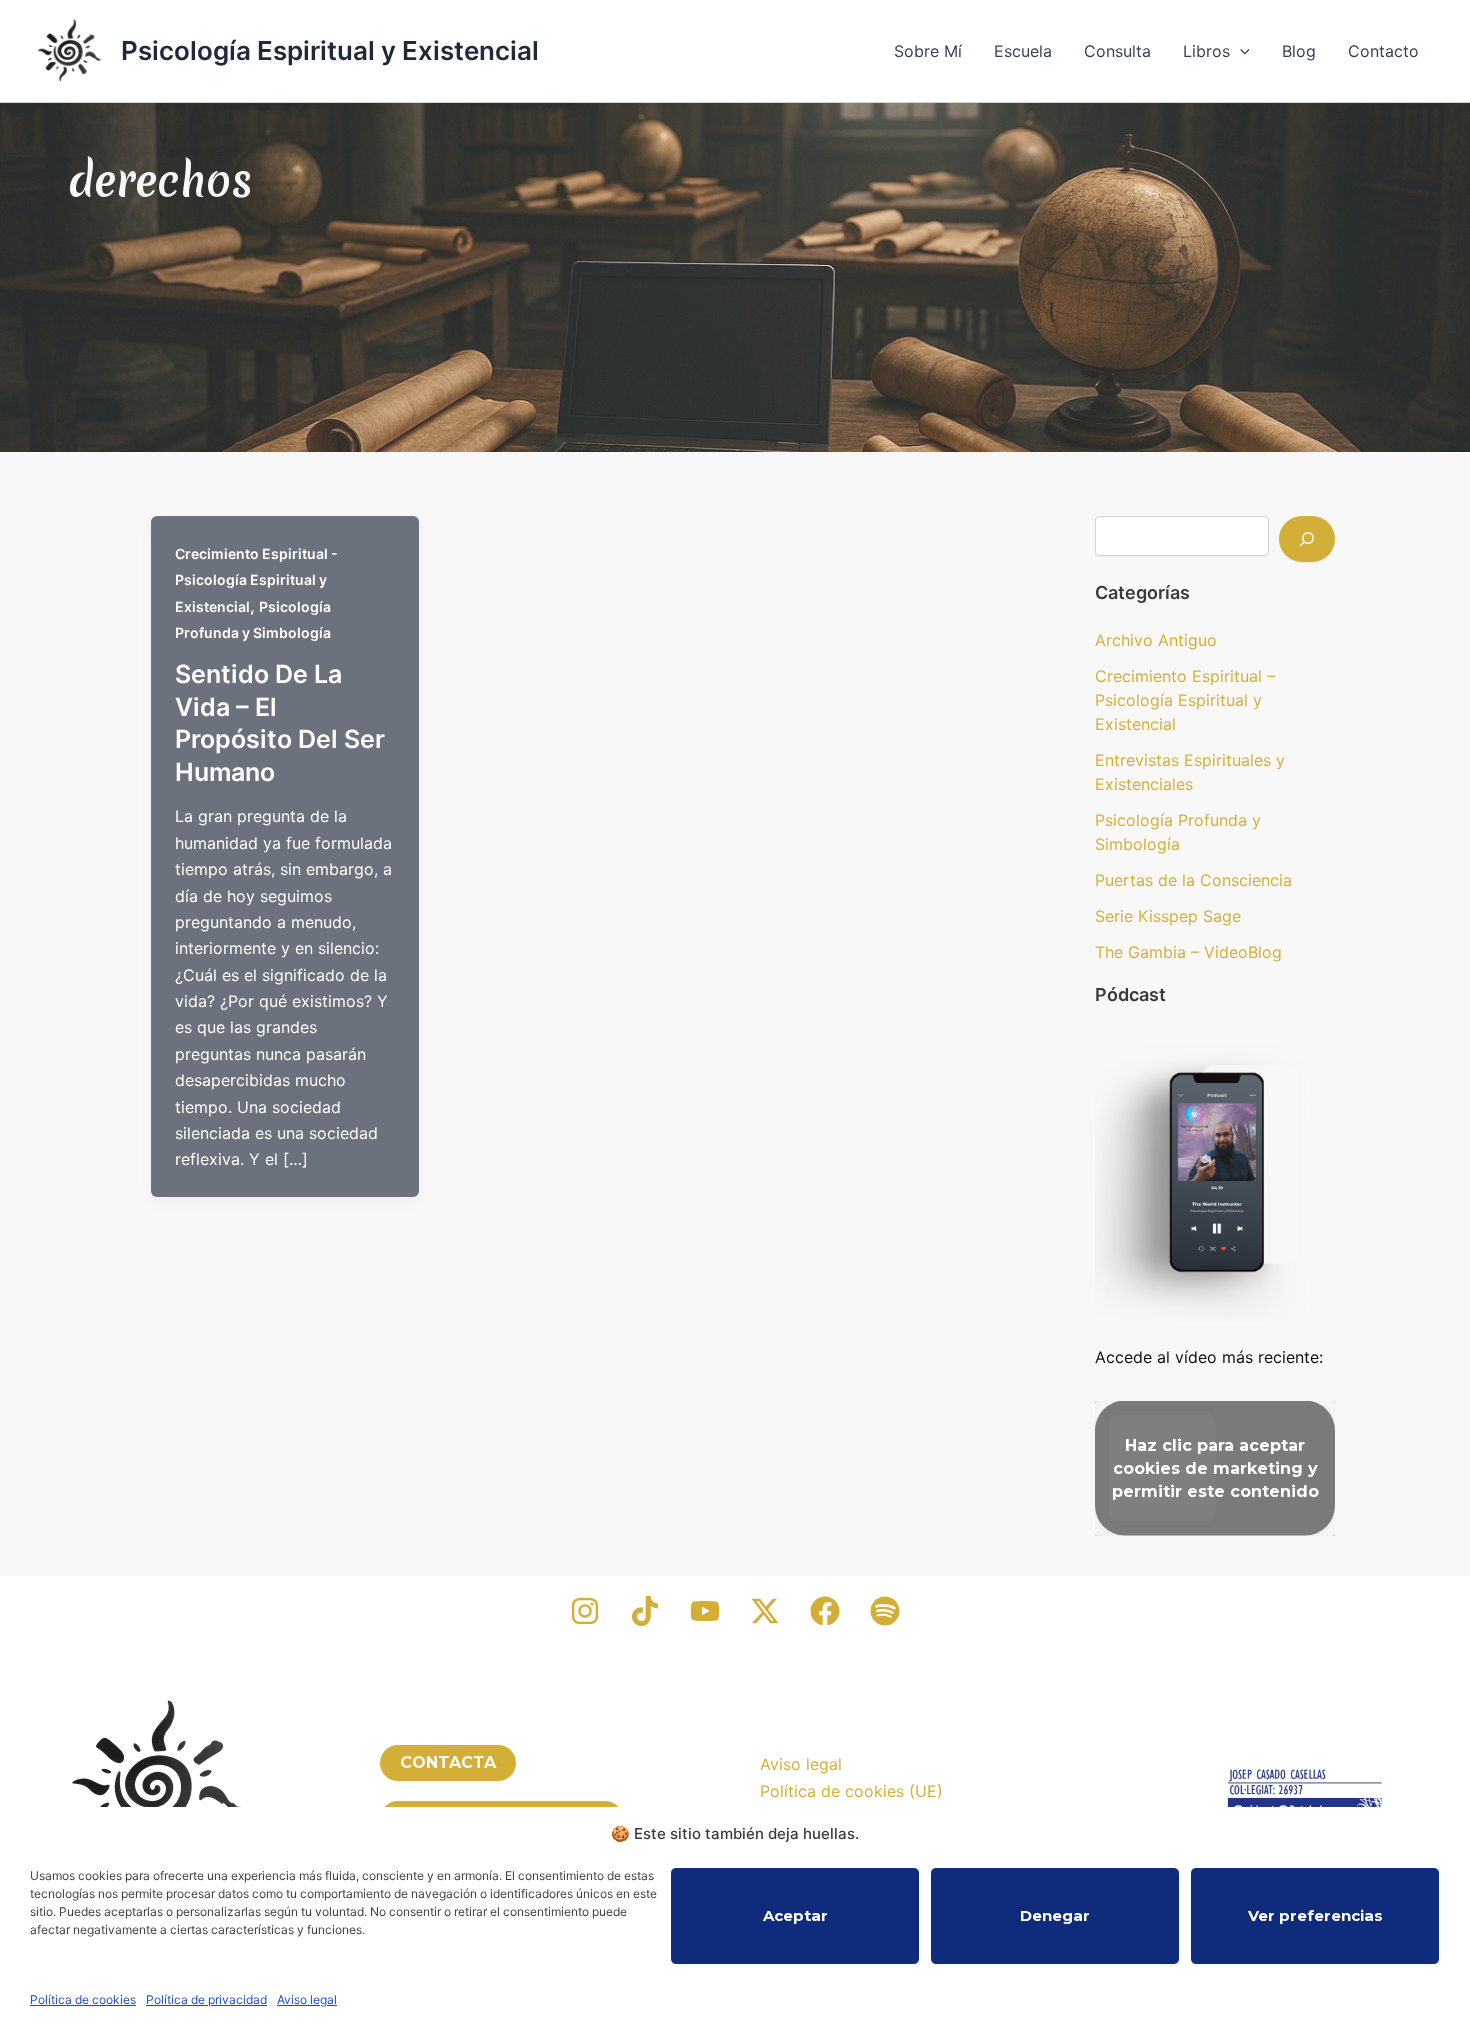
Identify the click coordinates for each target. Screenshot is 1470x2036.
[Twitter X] (765, 1611)
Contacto (1383, 51)
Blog (1299, 51)
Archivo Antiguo (1156, 640)
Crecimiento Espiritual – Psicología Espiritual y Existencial (1185, 700)
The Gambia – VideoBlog (1188, 952)
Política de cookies (83, 1999)
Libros (1206, 51)
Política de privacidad (206, 1999)
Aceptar (795, 1915)
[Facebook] (825, 1611)
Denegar (1055, 1915)
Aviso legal (307, 1999)
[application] (1240, 51)
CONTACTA (448, 1762)
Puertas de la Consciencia (1193, 880)
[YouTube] (705, 1611)
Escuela (1023, 51)
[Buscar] (1307, 539)
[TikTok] (645, 1611)
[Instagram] (585, 1611)
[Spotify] (885, 1611)
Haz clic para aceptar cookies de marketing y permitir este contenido (1215, 1468)
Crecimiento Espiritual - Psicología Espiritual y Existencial (256, 580)
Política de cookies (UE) (851, 1791)
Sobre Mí (928, 51)
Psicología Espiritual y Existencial (330, 50)
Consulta (1117, 51)
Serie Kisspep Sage (1168, 916)
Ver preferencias (1315, 1915)
